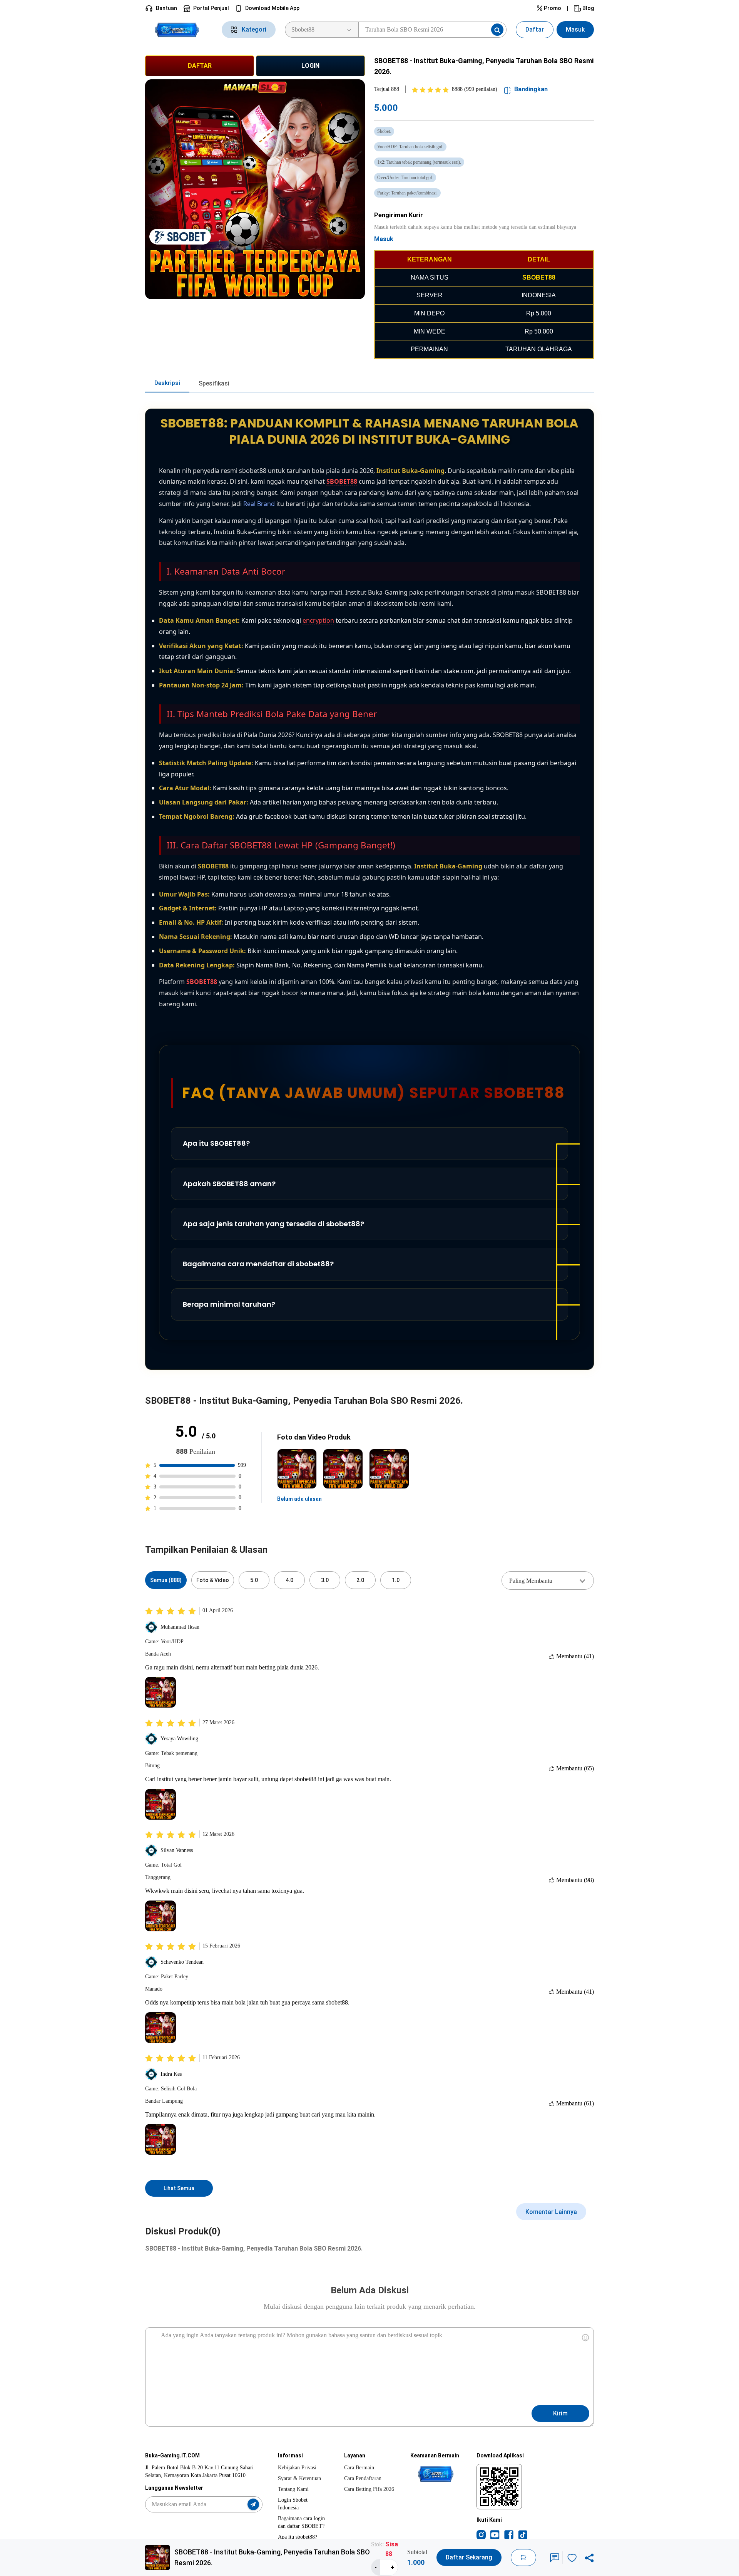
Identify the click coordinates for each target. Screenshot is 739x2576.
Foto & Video (213, 1580)
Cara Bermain (359, 2468)
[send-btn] (253, 2504)
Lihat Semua (179, 2188)
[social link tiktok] (523, 2534)
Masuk (575, 29)
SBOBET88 (342, 481)
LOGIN (310, 66)
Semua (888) (166, 1580)
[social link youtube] (495, 2534)
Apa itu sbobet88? (298, 2537)
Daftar (535, 29)
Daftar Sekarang (469, 2557)
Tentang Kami (293, 2489)
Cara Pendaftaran (363, 2478)
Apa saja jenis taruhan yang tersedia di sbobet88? (273, 1224)
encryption (318, 620)
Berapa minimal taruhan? (229, 1304)
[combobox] (548, 1580)
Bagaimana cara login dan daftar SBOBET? (301, 2522)
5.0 (254, 1580)
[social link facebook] (509, 2534)
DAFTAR (200, 66)
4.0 (289, 1580)
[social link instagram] (481, 2534)
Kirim (560, 2413)
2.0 (360, 1580)
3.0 (325, 1580)
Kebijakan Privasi (297, 2468)
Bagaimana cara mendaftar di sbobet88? (258, 1264)
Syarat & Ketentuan (299, 2478)
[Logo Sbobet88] (179, 30)
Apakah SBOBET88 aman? (229, 1184)
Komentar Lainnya (551, 2212)
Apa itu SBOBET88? (216, 1143)
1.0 (396, 1580)
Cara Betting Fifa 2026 (369, 2489)
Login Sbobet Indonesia (293, 2504)
